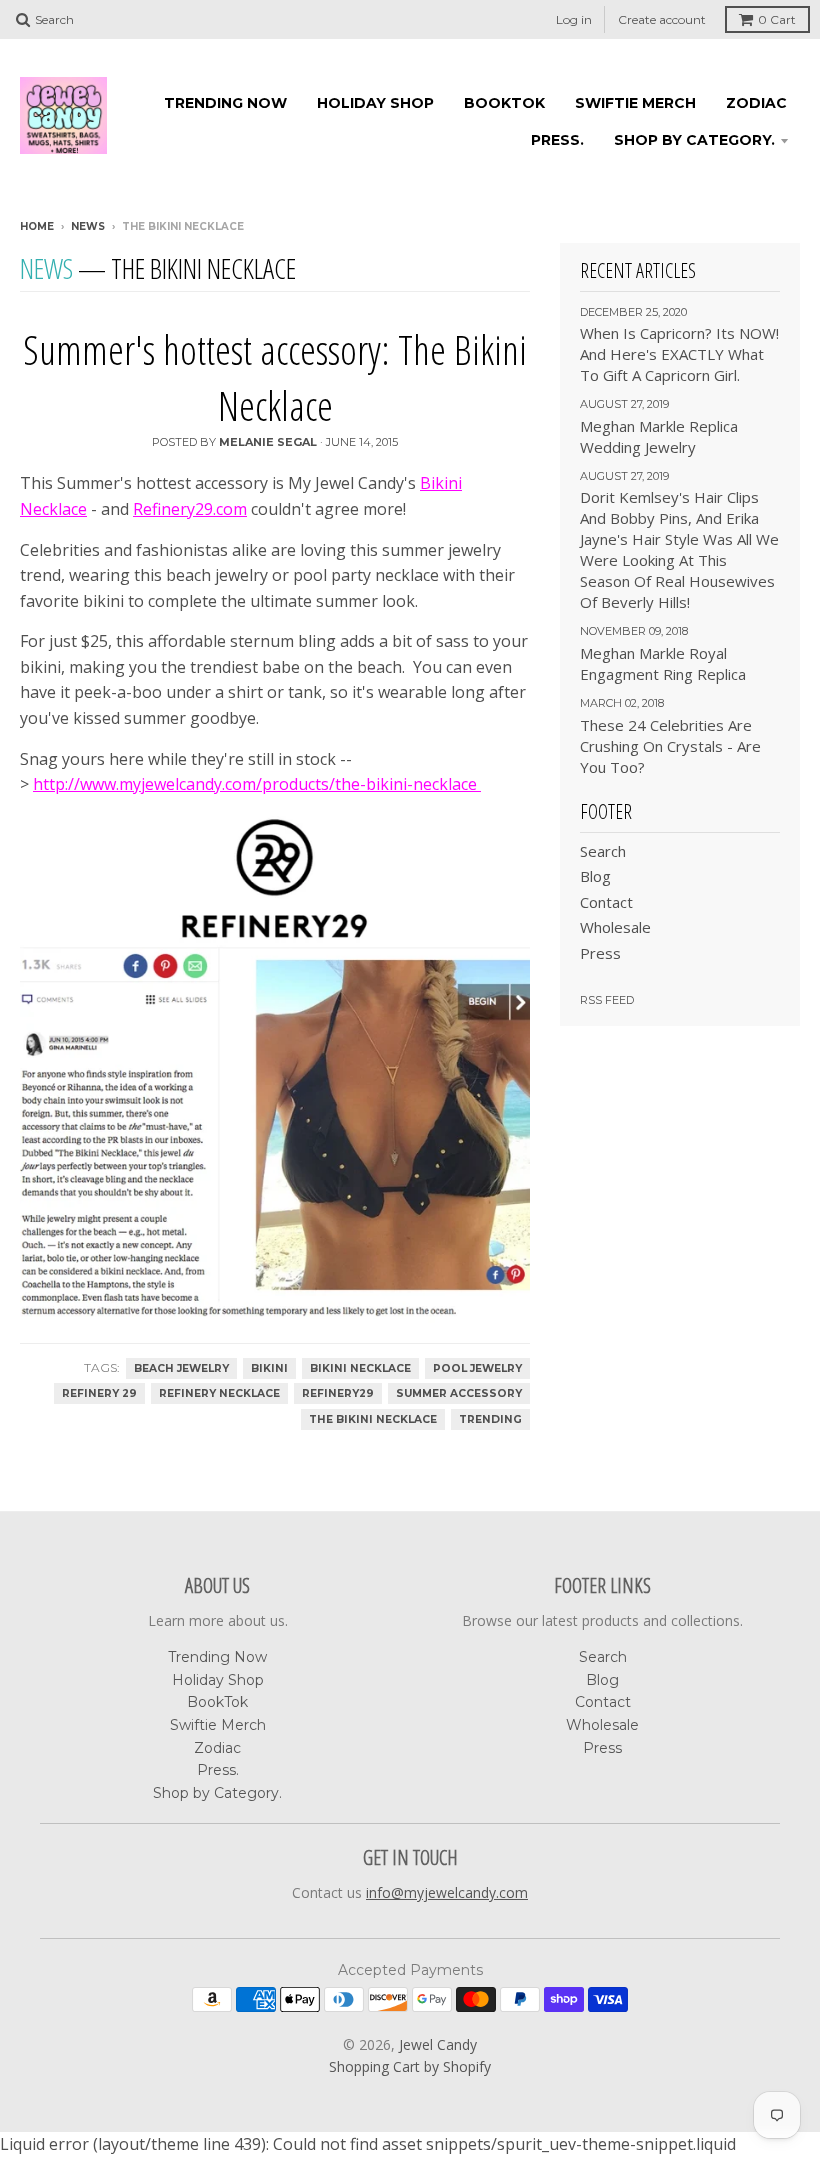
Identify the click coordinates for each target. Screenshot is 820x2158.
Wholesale (615, 927)
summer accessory (459, 1393)
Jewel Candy (438, 2044)
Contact (606, 902)
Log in (574, 19)
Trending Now (225, 103)
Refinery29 (338, 1393)
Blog (595, 876)
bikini (269, 1368)
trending (490, 1419)
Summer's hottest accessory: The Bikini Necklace (275, 377)
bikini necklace (360, 1368)
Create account (662, 19)
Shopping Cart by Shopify (410, 2066)
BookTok (504, 103)
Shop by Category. (694, 140)
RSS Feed (607, 1000)
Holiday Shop (375, 103)
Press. (557, 140)
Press (600, 953)
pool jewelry (477, 1368)
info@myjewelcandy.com (447, 1892)
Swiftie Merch (635, 103)
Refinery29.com (190, 509)
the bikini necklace (373, 1419)
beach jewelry (181, 1368)
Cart (777, 19)
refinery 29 (99, 1393)
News (88, 226)
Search (603, 851)
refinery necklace (219, 1393)
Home (37, 226)
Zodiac (756, 103)
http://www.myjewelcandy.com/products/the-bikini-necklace (257, 784)
